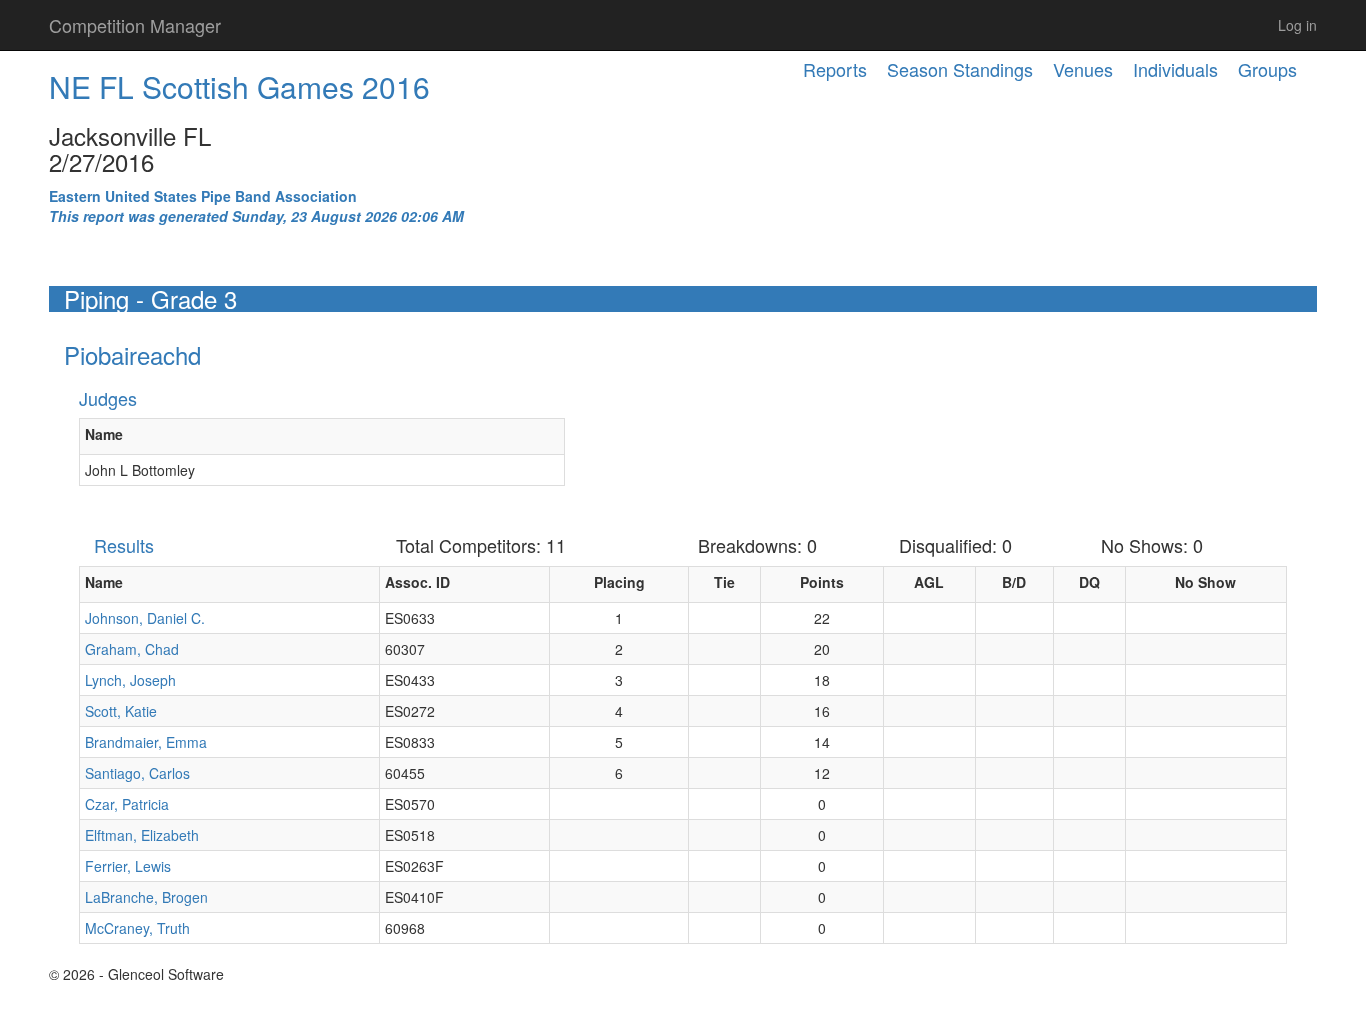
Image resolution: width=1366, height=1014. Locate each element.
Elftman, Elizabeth (142, 835)
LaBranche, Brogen (146, 897)
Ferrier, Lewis (128, 866)
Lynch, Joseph (130, 680)
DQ (1089, 582)
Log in (1297, 25)
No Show (1205, 582)
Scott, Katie (121, 711)
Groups (1267, 69)
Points (822, 582)
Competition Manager (135, 25)
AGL (929, 582)
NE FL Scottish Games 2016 (239, 86)
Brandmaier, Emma (146, 742)
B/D (1014, 582)
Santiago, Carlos (137, 773)
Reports (835, 69)
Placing (619, 582)
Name (104, 434)
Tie (724, 582)
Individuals (1175, 69)
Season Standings (960, 69)
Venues (1083, 69)
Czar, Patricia (127, 804)
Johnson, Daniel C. (145, 618)
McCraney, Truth (137, 928)
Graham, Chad (132, 649)
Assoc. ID (417, 582)
